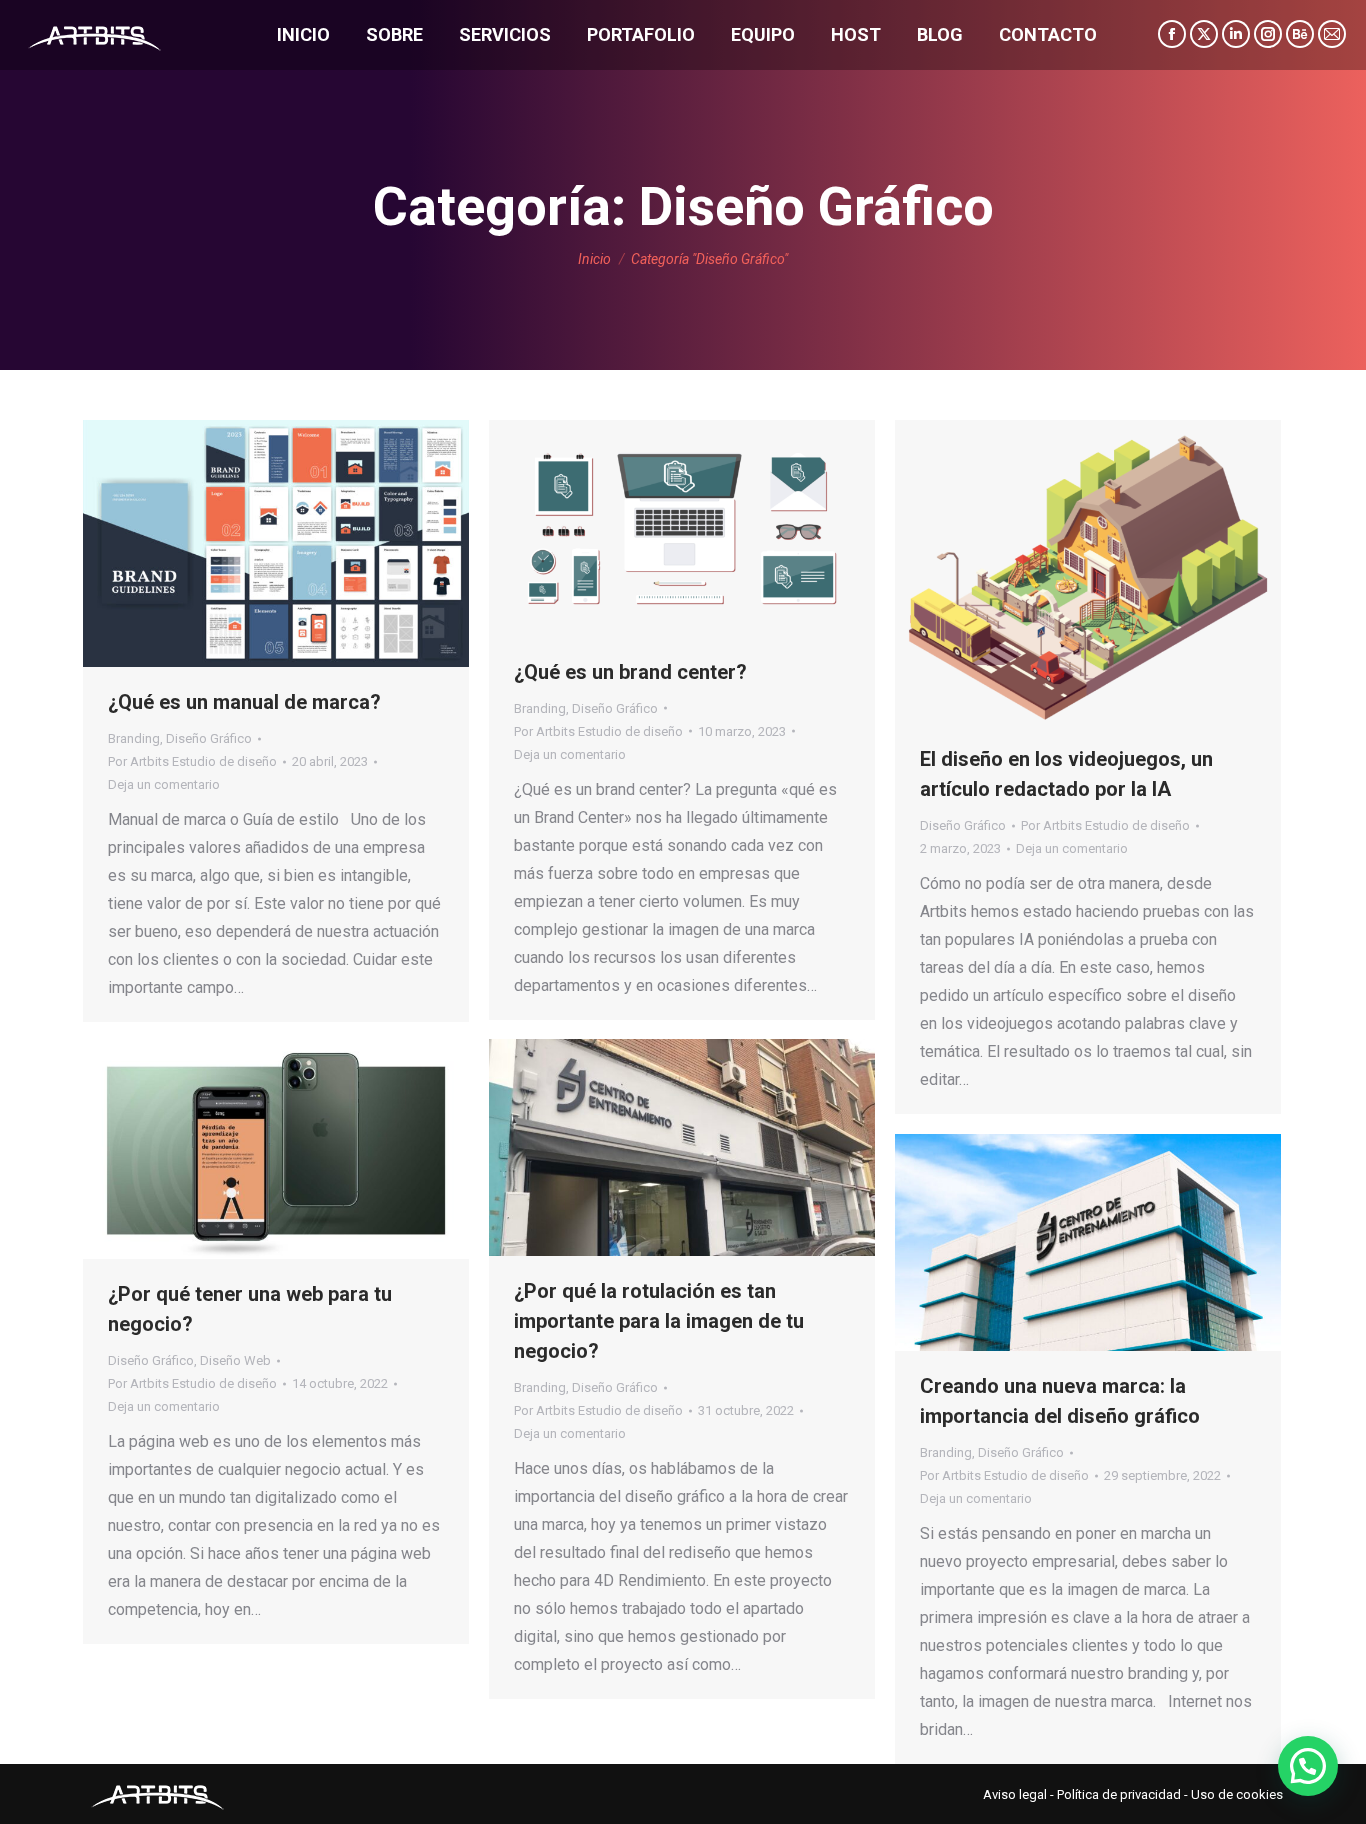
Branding (134, 738)
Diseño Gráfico (209, 738)
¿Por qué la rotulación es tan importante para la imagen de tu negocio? (659, 1321)
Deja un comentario (164, 784)
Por (192, 761)
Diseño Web (235, 1360)
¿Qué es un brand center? (630, 672)
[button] (1308, 1766)
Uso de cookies (1237, 1794)
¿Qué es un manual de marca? (244, 702)
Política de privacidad (1119, 1794)
